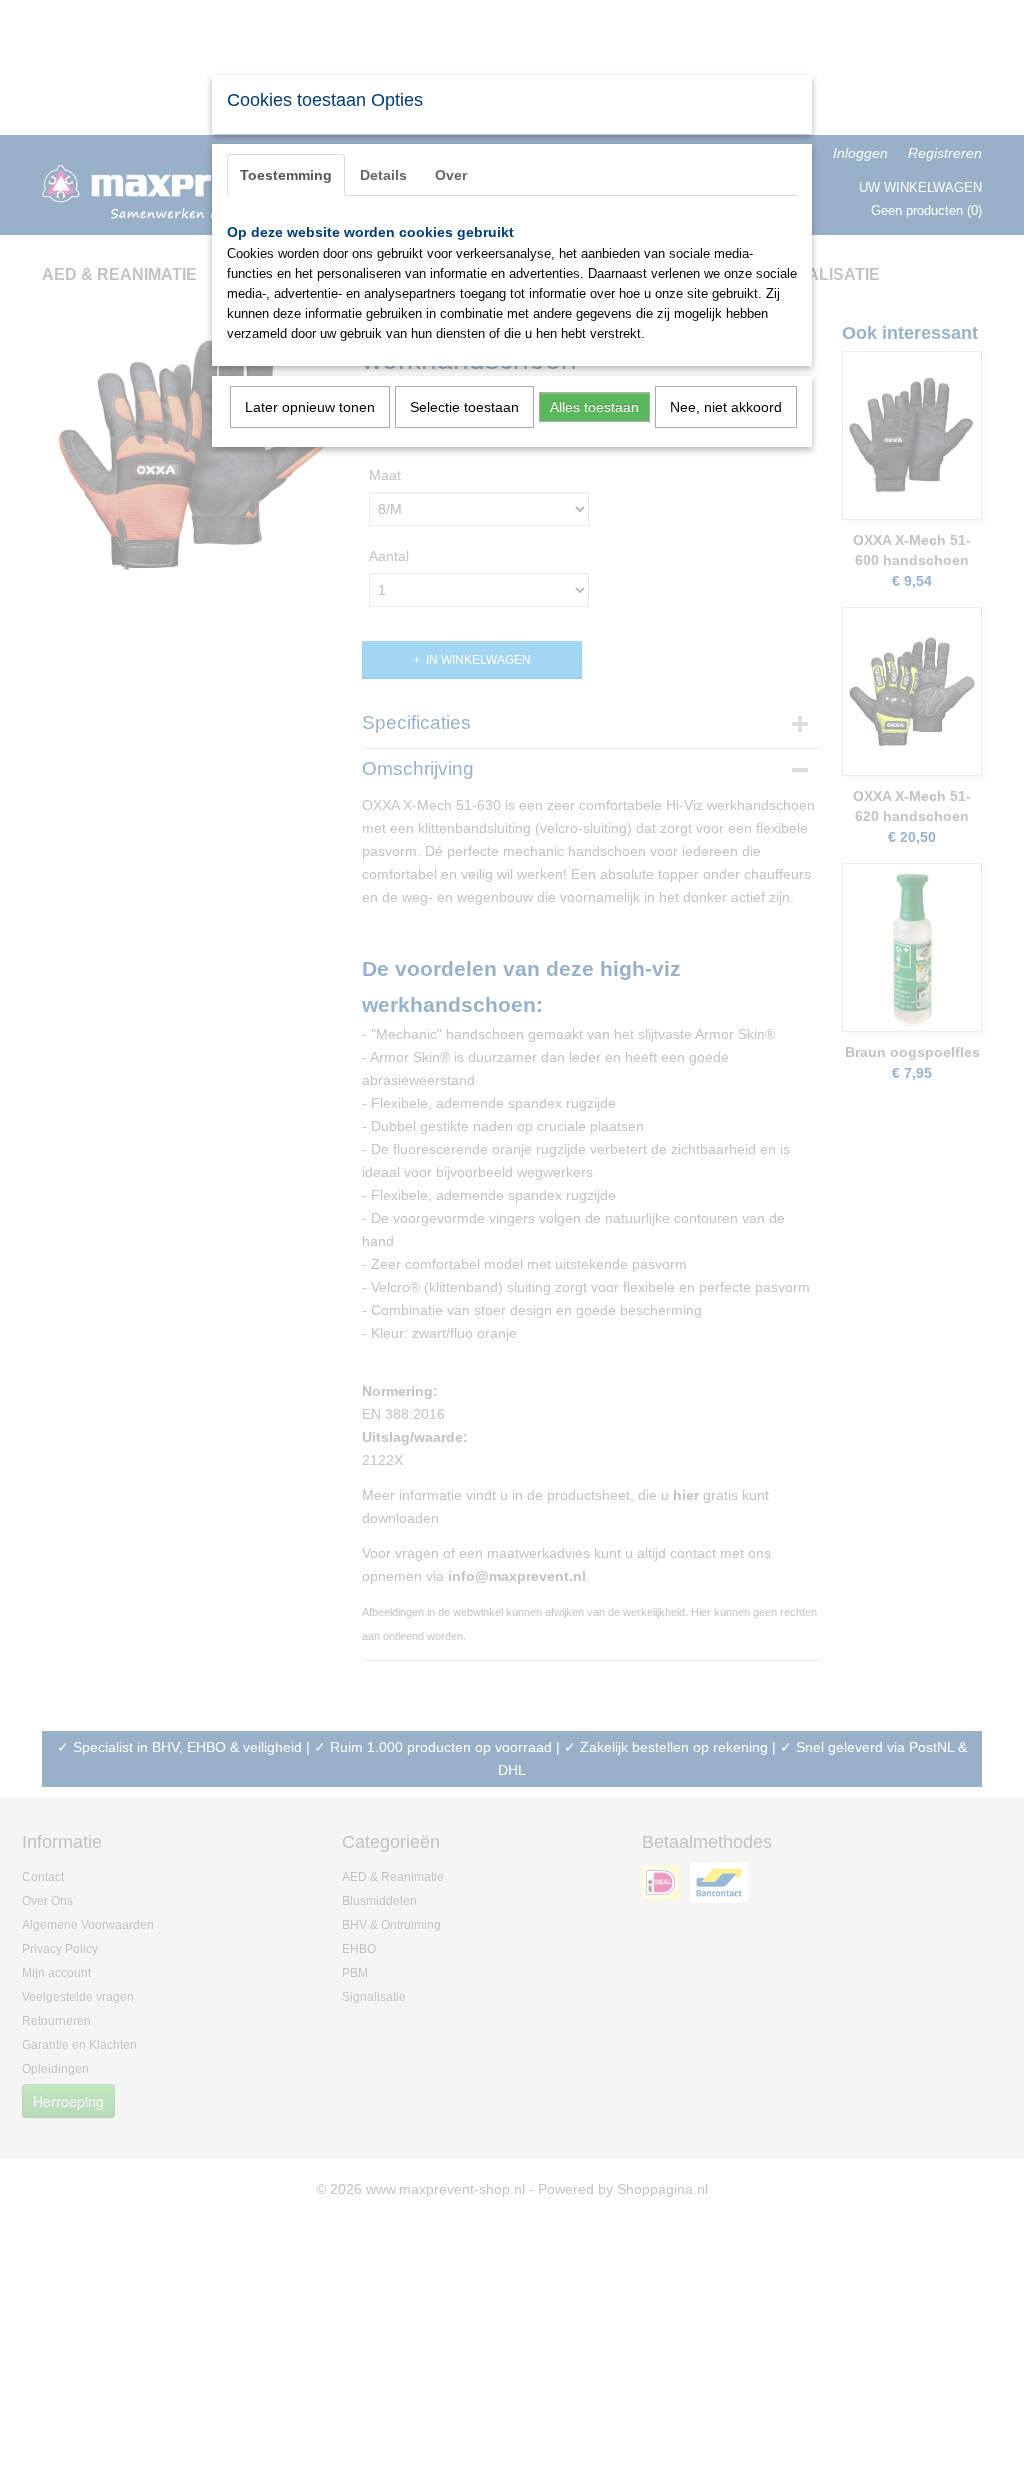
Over (451, 175)
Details (383, 175)
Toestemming (286, 175)
